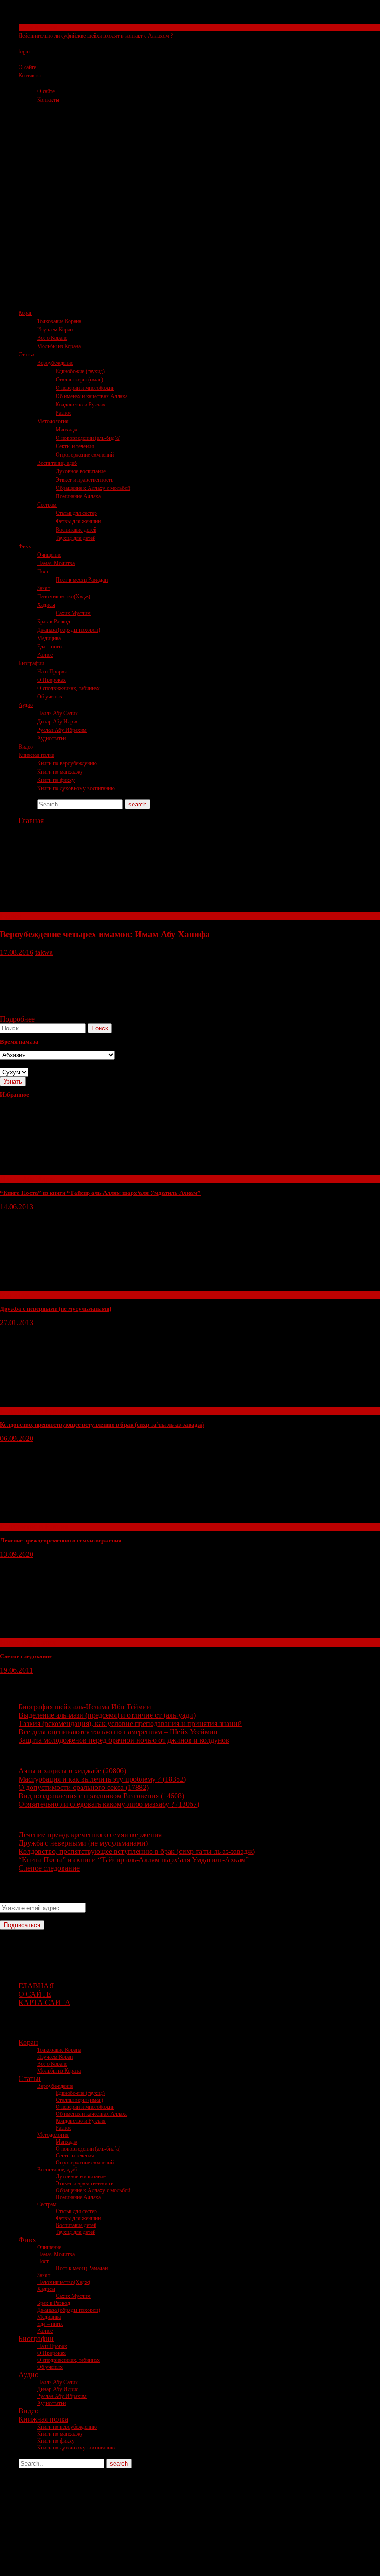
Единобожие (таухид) (80, 371)
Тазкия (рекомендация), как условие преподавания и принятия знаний (130, 1723)
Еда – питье (50, 647)
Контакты (30, 76)
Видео (26, 747)
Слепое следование (26, 1656)
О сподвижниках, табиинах (68, 688)
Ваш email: (17, 1899)
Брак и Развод (54, 622)
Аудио (26, 705)
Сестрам (47, 505)
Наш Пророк (52, 672)
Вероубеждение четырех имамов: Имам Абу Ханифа (105, 934)
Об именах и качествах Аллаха (92, 396)
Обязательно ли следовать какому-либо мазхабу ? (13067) (109, 1804)
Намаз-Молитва (56, 563)
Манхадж (66, 430)
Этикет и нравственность (84, 480)
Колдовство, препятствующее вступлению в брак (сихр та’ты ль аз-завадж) (102, 1424)
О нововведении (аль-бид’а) (88, 438)
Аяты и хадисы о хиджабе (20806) (72, 1771)
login (24, 51)
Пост (43, 571)
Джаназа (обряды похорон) (69, 630)
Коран (25, 313)
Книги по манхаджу (60, 772)
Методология (53, 421)
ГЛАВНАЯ (36, 1986)
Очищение (49, 555)
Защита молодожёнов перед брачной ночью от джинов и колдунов (124, 1740)
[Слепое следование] (70, 1634)
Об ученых (50, 697)
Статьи (26, 355)
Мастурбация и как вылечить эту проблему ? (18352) (102, 1779)
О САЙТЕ (35, 1994)
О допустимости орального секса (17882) (84, 1787)
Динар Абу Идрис (58, 722)
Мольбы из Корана (59, 346)
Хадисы (46, 605)
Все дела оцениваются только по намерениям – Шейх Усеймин (118, 1732)
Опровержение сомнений (85, 455)
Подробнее (17, 1019)
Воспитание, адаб (57, 463)
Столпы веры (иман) (79, 380)
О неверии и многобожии (85, 388)
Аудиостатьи (51, 738)
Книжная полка (36, 755)
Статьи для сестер (76, 513)
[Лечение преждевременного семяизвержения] (70, 1518)
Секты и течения (38, 27)
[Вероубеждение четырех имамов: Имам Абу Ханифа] (70, 908)
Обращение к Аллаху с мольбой (93, 488)
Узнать (13, 1082)
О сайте (27, 67)
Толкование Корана (59, 321)
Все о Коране (52, 338)
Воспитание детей (76, 530)
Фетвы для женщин (78, 521)
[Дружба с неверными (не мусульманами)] (70, 1286)
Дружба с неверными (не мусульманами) (56, 1309)
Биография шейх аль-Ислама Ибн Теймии (85, 1707)
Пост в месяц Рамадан (82, 580)
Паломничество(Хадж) (64, 596)
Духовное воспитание (81, 471)
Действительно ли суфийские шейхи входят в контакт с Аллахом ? (96, 36)
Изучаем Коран (55, 330)
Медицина (49, 638)
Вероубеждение (55, 363)
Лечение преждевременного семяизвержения (61, 1540)
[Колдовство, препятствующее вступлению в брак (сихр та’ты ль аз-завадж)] (70, 1402)
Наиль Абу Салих (57, 713)
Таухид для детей (76, 538)
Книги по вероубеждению (67, 763)
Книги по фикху (56, 780)
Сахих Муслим (73, 613)
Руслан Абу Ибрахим (62, 730)
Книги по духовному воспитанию (76, 788)
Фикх (25, 546)
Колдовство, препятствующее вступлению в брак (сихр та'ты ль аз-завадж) (137, 1851)
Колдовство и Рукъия (81, 405)
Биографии (31, 663)
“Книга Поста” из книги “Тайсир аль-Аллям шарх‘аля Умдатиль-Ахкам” (100, 1193)
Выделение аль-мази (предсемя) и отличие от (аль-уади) (107, 1715)
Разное (63, 413)
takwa (44, 952)
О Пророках (51, 680)
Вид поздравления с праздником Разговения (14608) (101, 1796)
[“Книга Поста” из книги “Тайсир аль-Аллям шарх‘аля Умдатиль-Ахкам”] (70, 1171)
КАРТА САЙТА (44, 2002)
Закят (44, 588)
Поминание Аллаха (78, 496)
